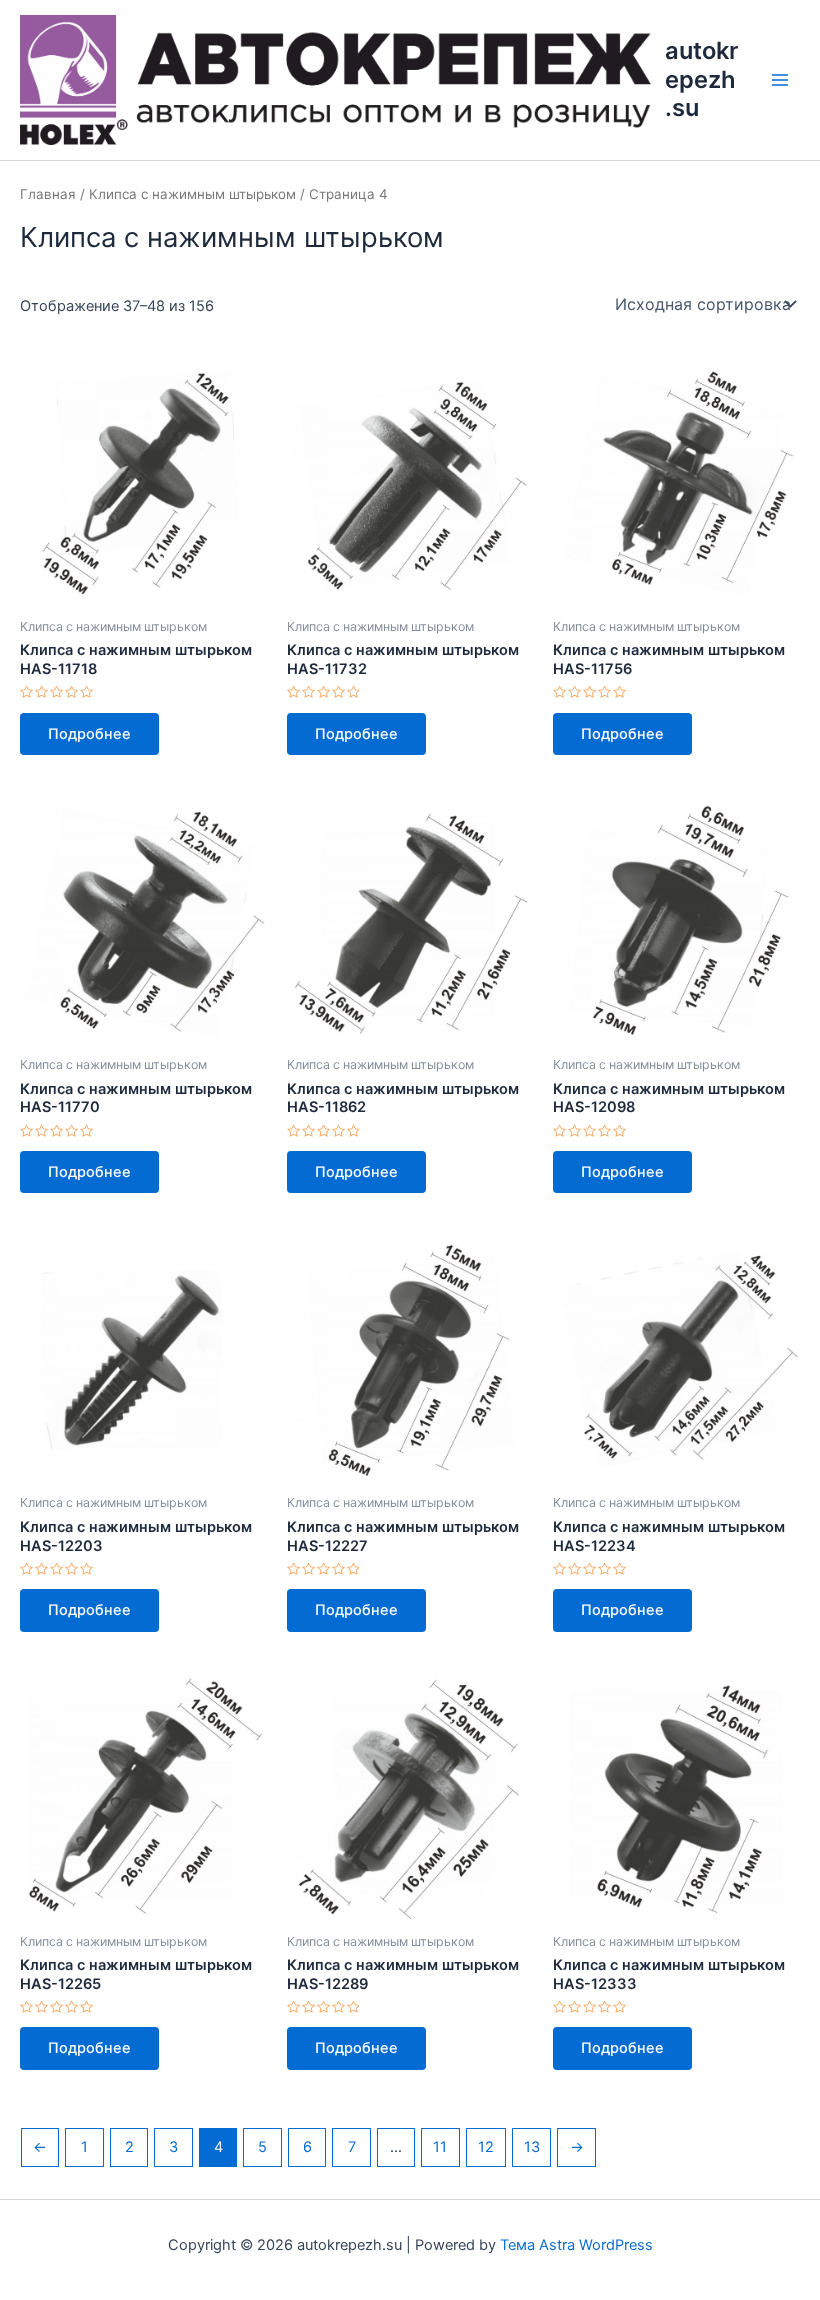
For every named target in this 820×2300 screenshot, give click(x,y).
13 (532, 2147)
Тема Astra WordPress (576, 2245)
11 (440, 2147)
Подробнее (89, 734)
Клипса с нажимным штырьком (192, 194)
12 (486, 2147)
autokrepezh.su (701, 79)
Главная (48, 194)
